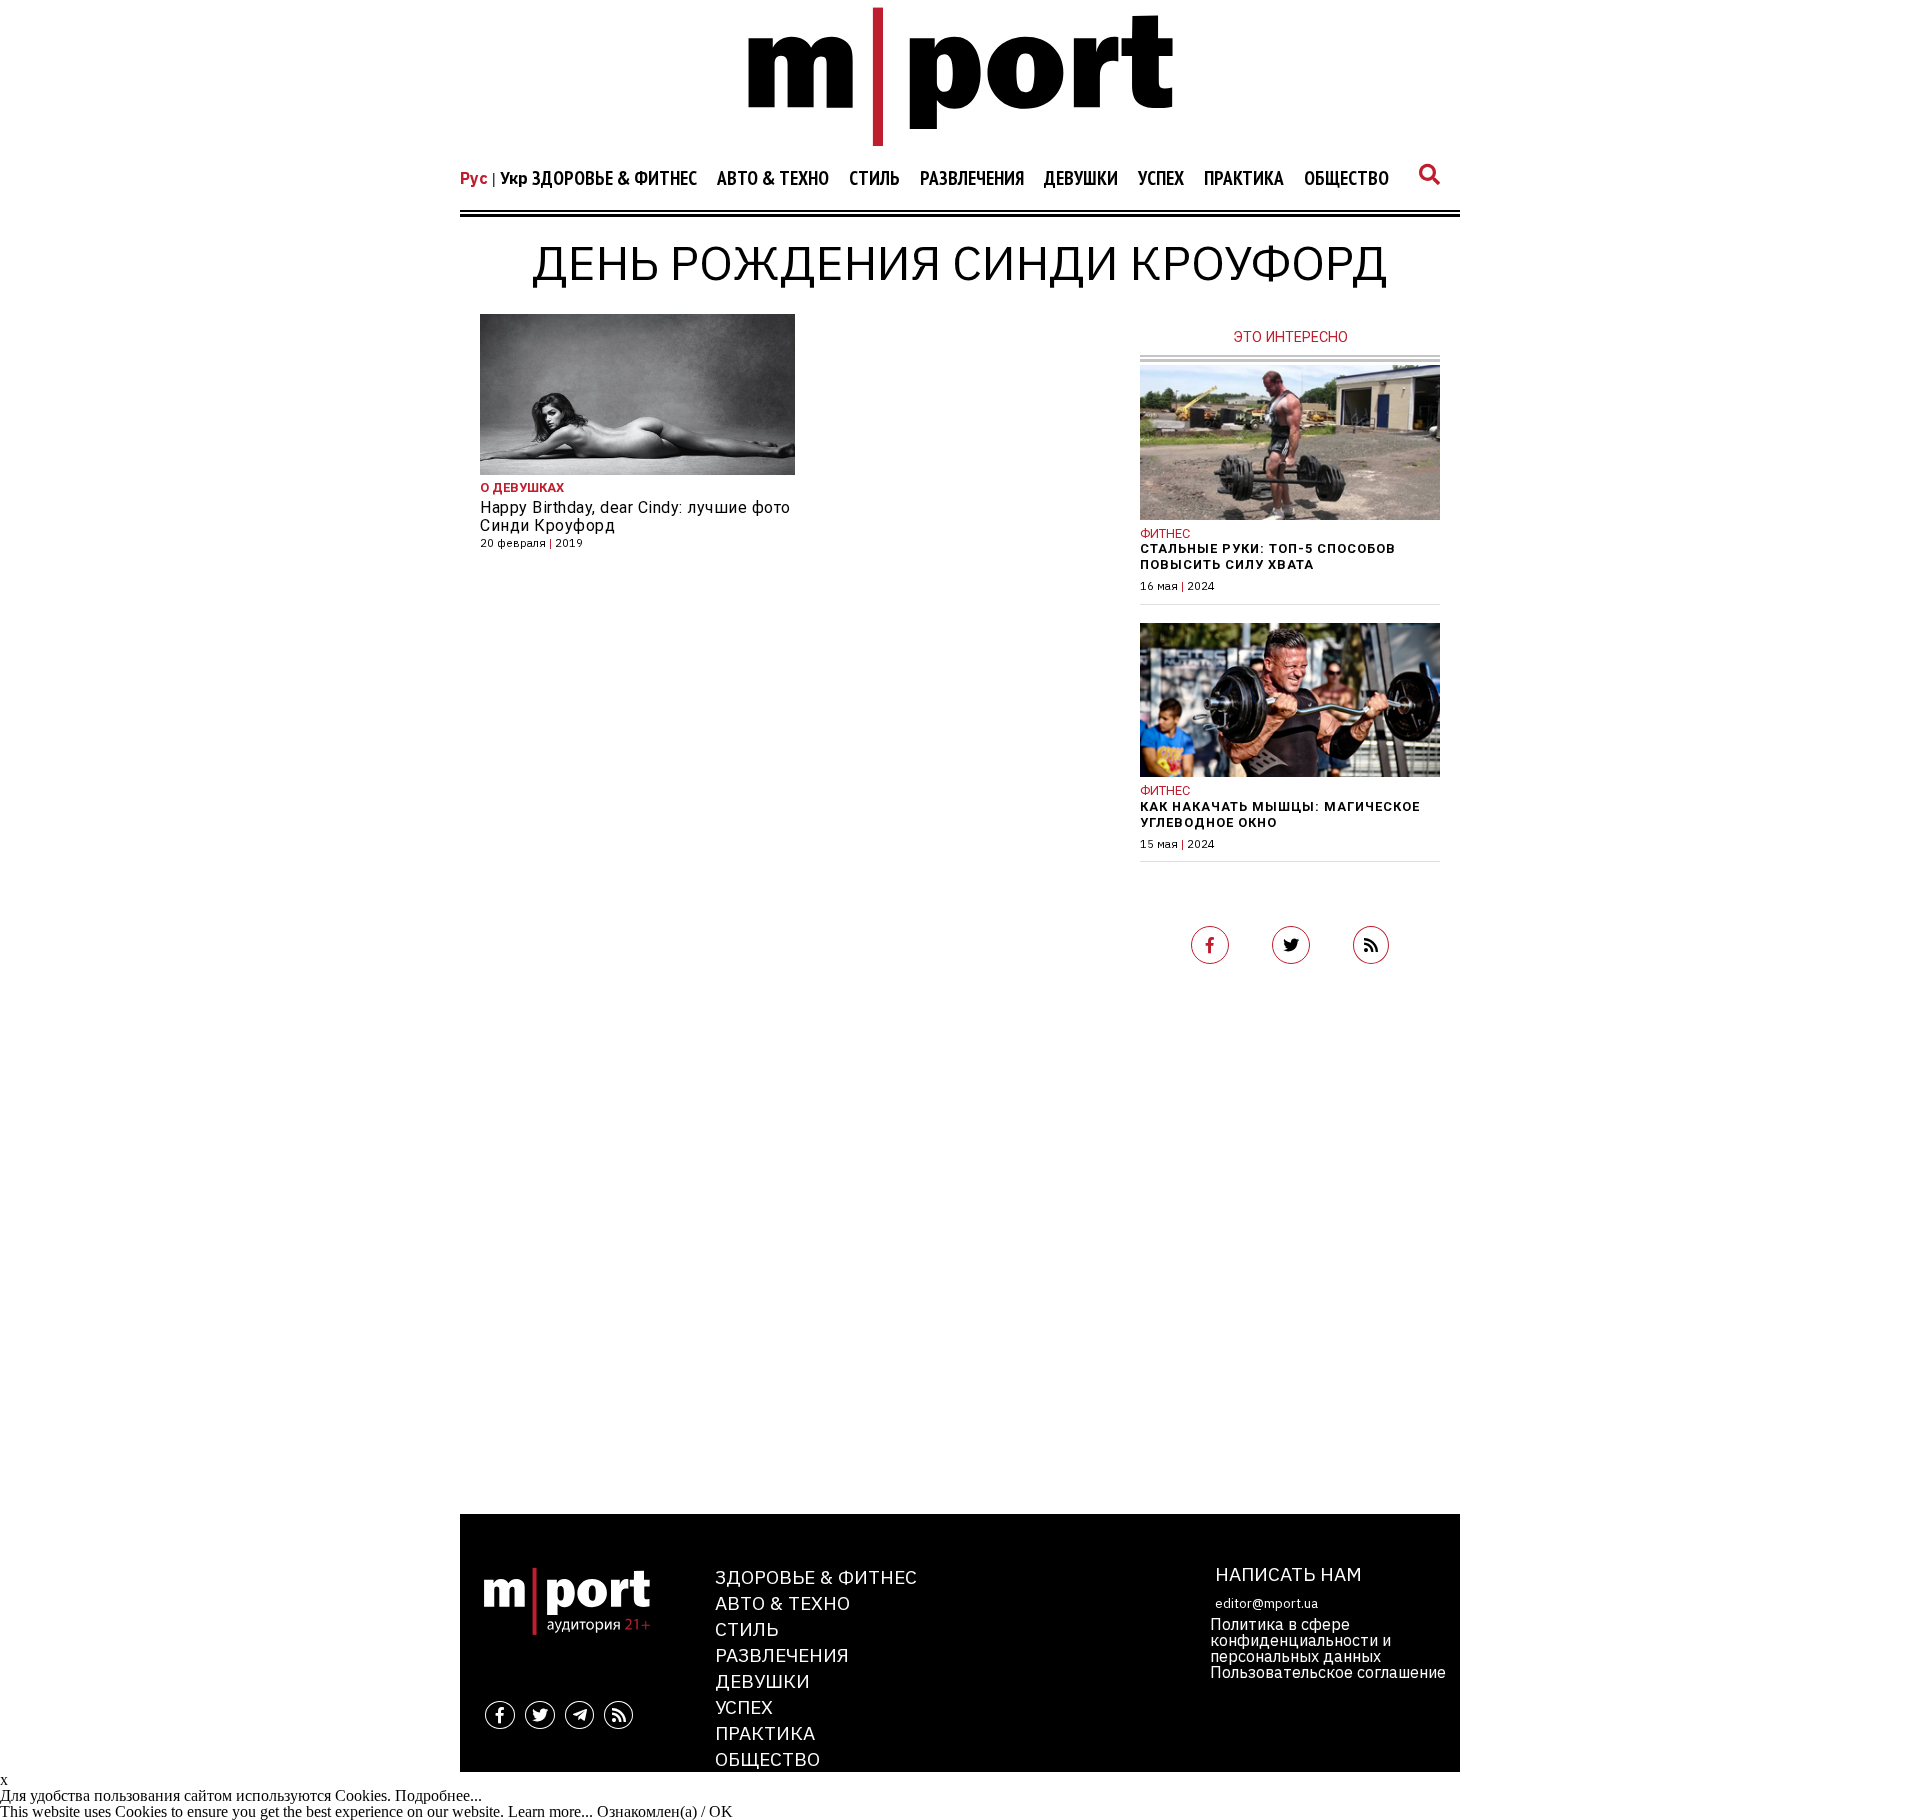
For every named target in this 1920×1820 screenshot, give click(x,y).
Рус (474, 178)
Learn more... (550, 1811)
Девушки (1081, 179)
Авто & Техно (773, 179)
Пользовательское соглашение (1328, 1672)
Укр (514, 178)
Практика (1244, 179)
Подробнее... (438, 1795)
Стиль (874, 179)
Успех (1161, 179)
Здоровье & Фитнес (614, 179)
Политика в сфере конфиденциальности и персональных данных (1300, 1640)
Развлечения (972, 179)
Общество (1346, 179)
